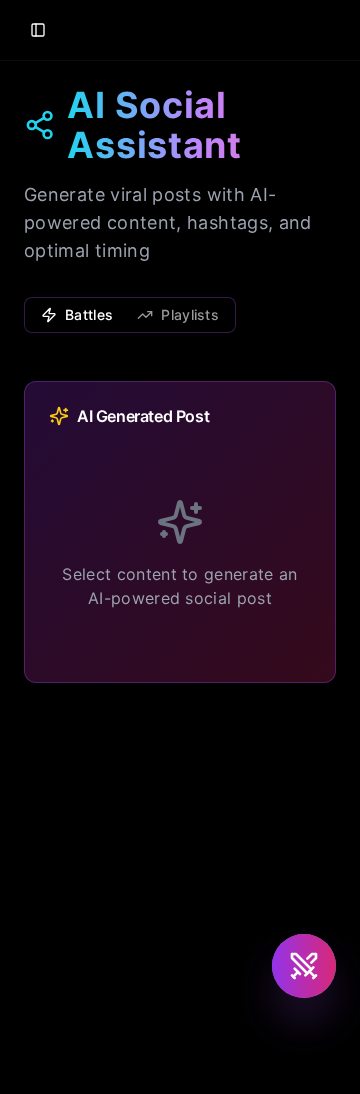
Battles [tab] (89, 314)
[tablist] (130, 315)
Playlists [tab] (190, 314)
